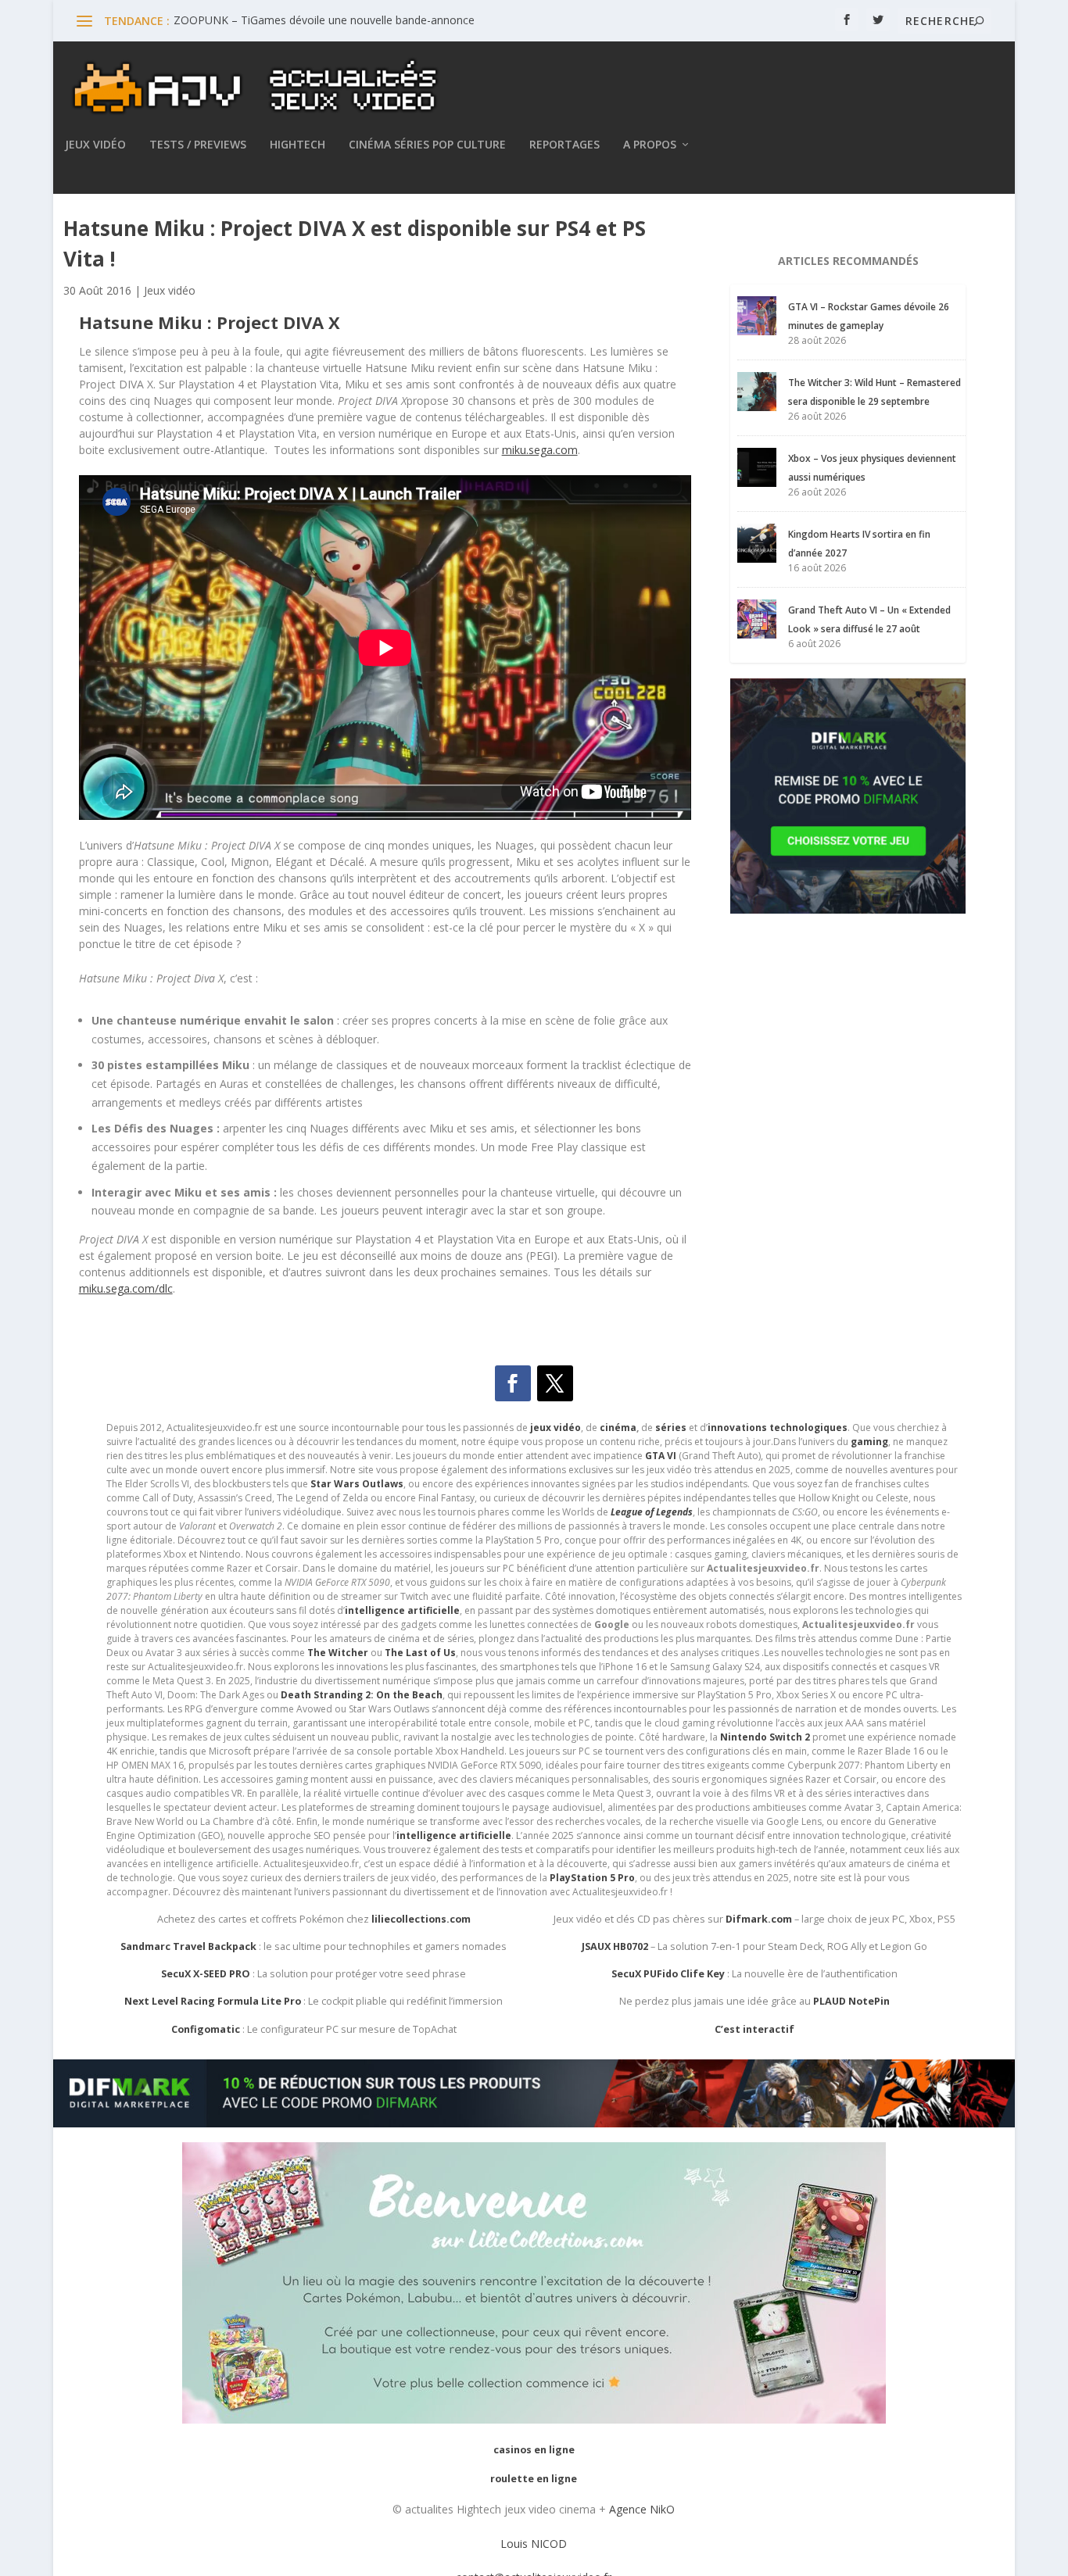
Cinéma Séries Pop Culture (427, 145)
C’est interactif (754, 2029)
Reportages (564, 145)
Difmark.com (759, 1919)
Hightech (297, 145)
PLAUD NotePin (851, 2001)
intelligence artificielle (454, 1835)
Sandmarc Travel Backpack (188, 1946)
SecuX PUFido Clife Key (668, 1974)
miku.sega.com (540, 450)
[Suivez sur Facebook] (513, 1383)
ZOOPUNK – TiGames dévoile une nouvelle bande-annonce (324, 20)
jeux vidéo (556, 1428)
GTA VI (661, 1456)
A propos (650, 145)
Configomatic (206, 2029)
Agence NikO (642, 2509)
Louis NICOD (534, 2544)
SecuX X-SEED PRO (206, 1974)
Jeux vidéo (95, 145)
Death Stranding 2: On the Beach (362, 1695)
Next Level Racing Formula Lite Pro (213, 2001)
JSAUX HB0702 (615, 1946)
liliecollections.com (421, 1919)
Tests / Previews (198, 145)
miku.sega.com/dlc (126, 1288)
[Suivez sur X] (555, 1383)
